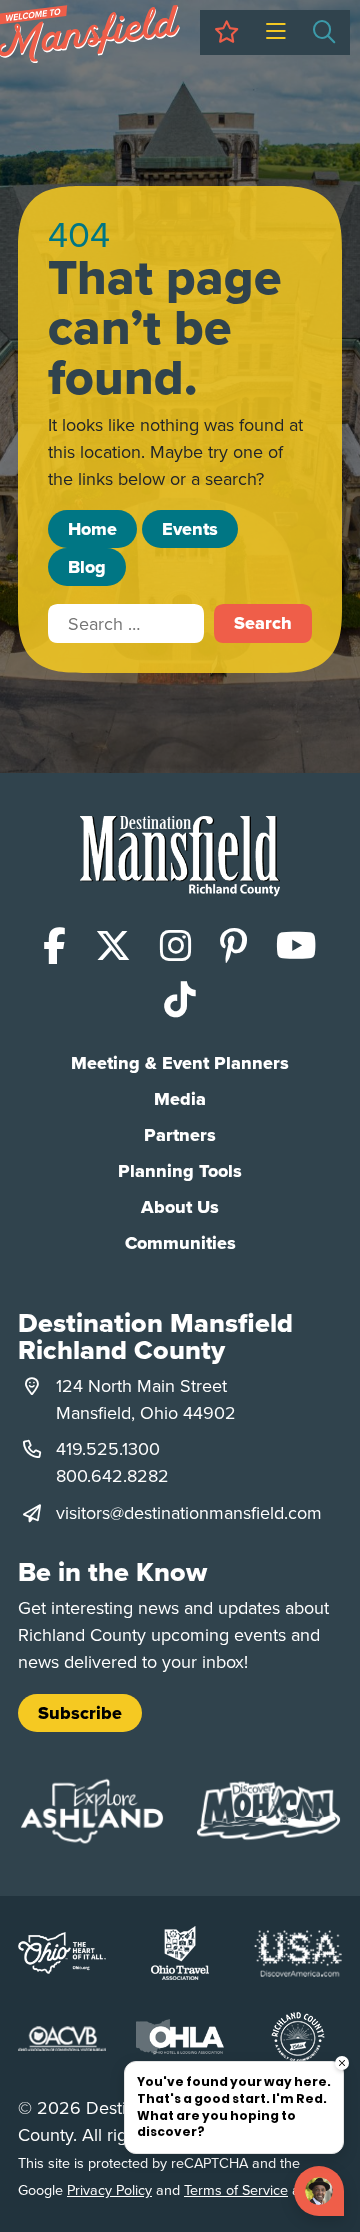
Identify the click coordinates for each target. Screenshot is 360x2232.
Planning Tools (180, 1171)
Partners (180, 1135)
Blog (87, 567)
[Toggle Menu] (275, 32)
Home (92, 529)
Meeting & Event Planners (180, 1063)
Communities (180, 1243)
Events (190, 529)
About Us (180, 1207)
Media (180, 1099)
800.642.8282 (112, 1475)
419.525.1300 (108, 1448)
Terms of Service (236, 2189)
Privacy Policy (109, 2189)
